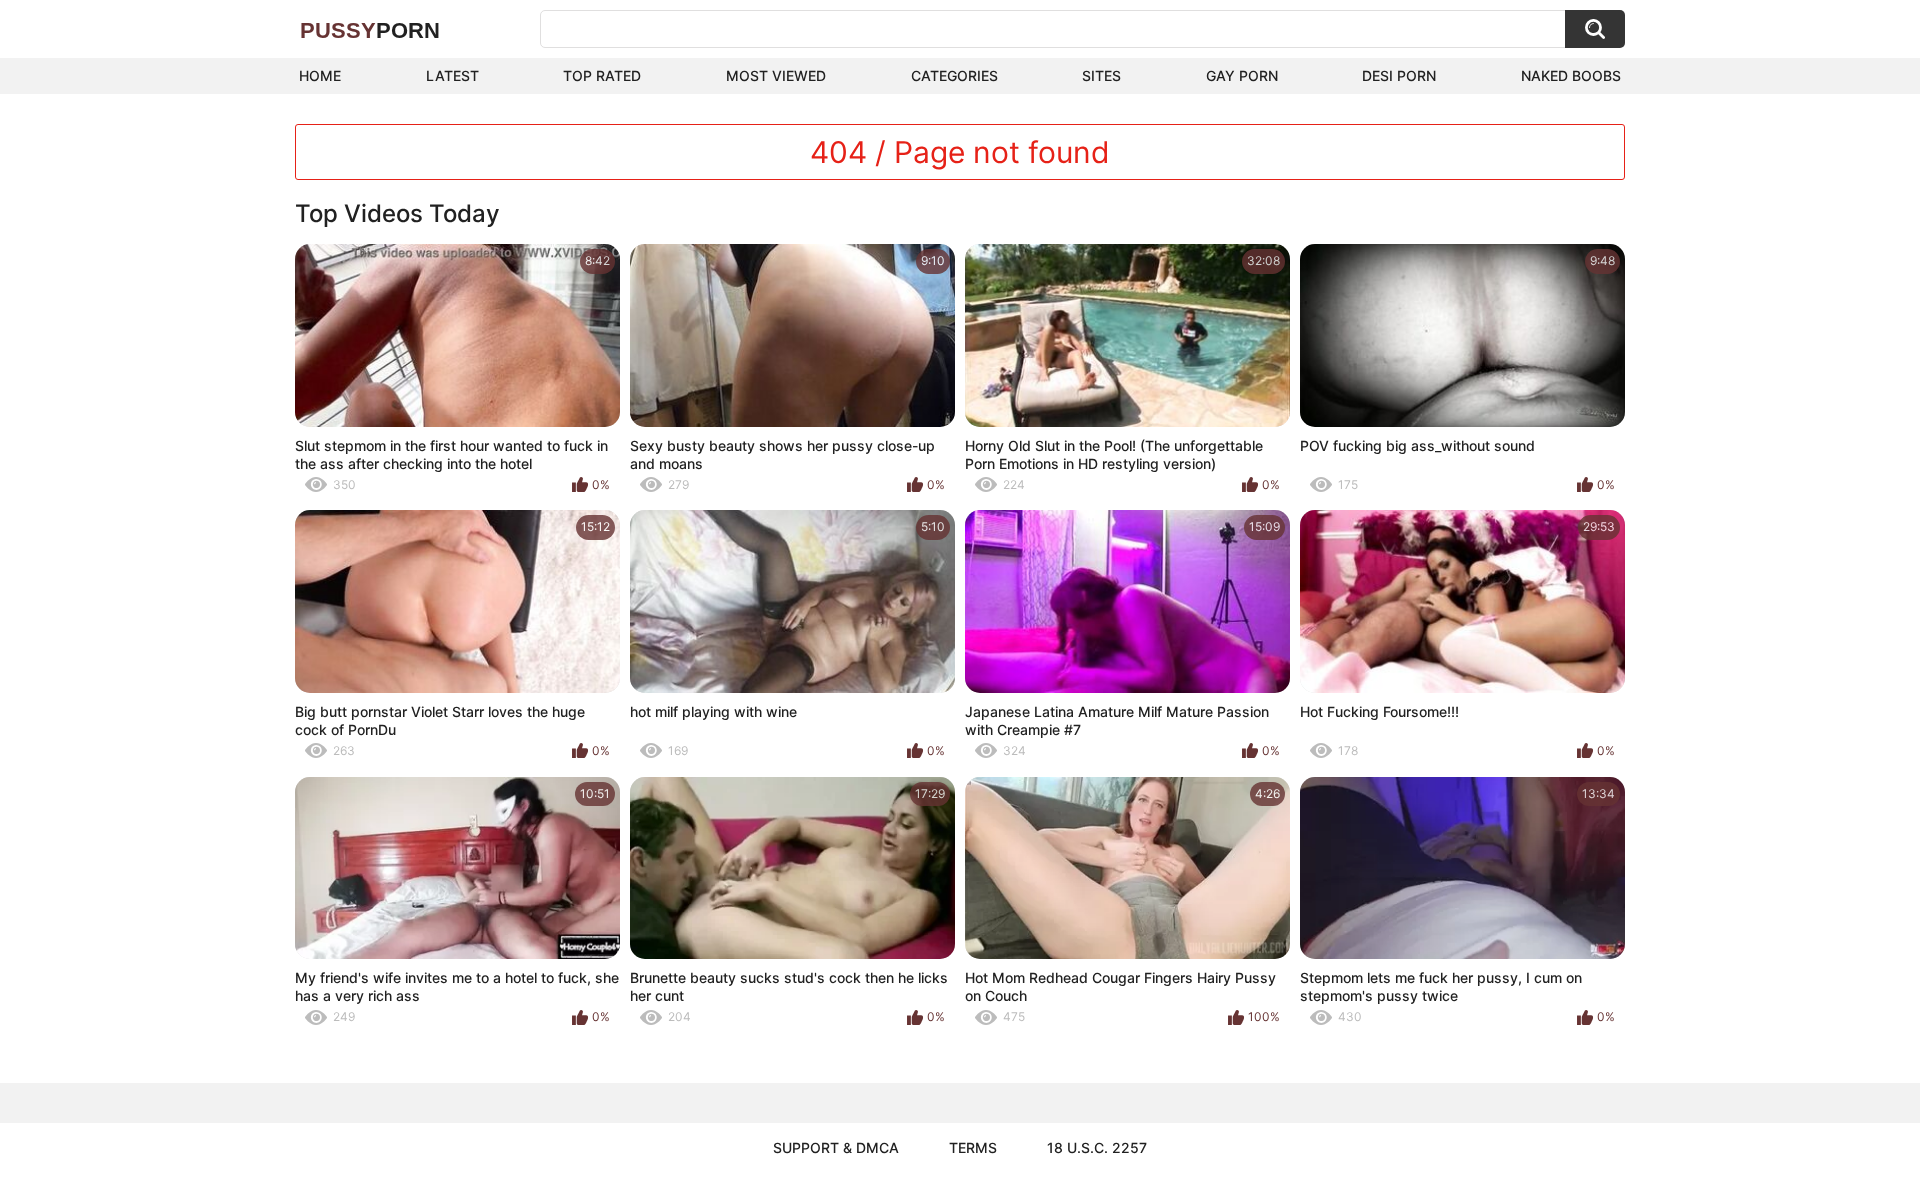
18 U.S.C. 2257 (1097, 1147)
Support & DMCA (836, 1147)
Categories (954, 75)
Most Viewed (776, 75)
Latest (452, 75)
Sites (1101, 75)
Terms (973, 1147)
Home (320, 75)
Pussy (370, 30)
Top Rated (602, 75)
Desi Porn (1399, 75)
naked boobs (1571, 75)
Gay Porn (1242, 75)
